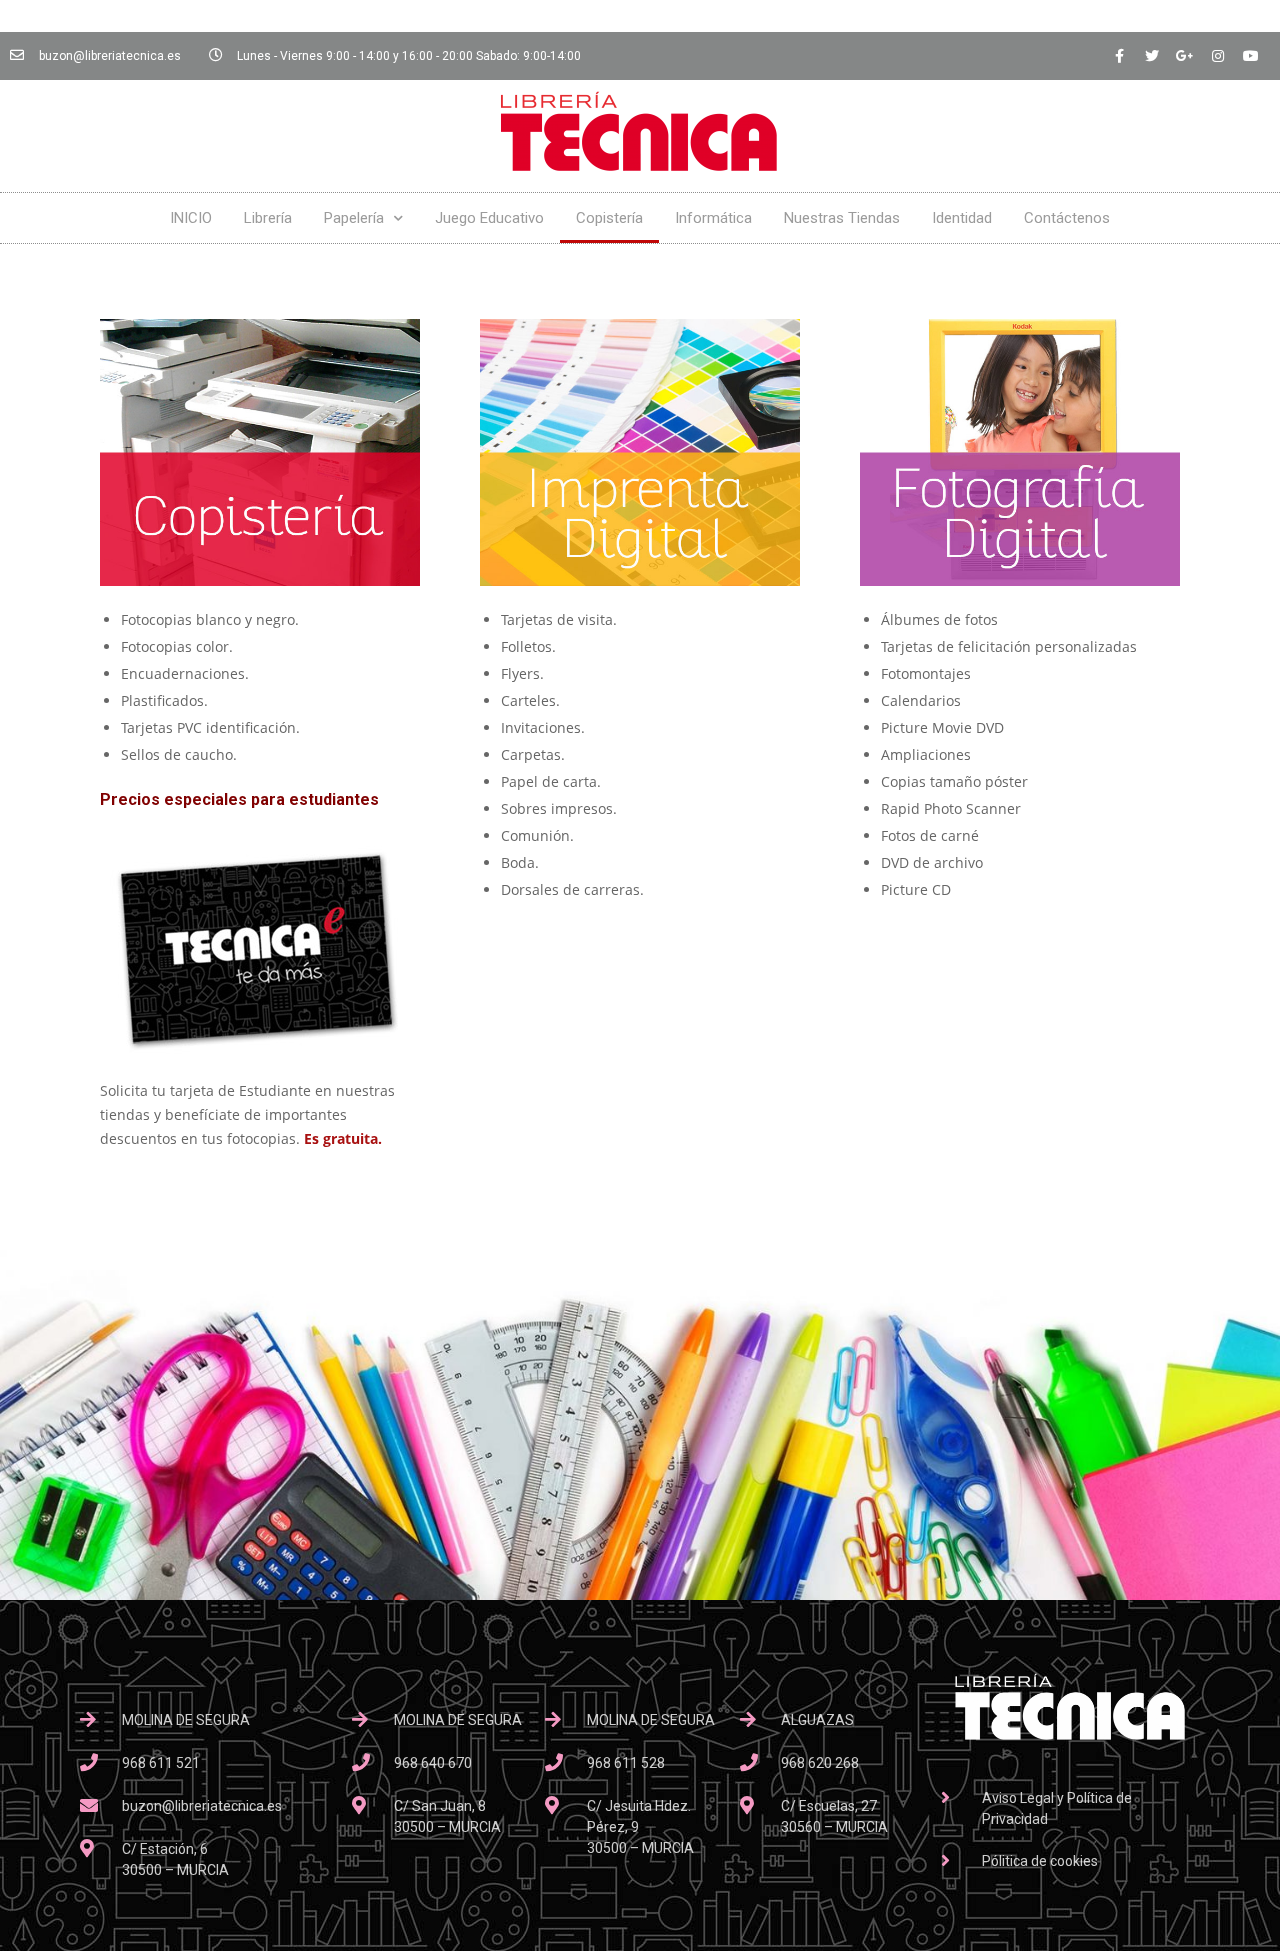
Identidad (962, 218)
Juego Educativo (489, 218)
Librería (268, 218)
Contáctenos (1067, 218)
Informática (713, 218)
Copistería (609, 218)
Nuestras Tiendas (842, 218)
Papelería (354, 218)
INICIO (191, 218)
